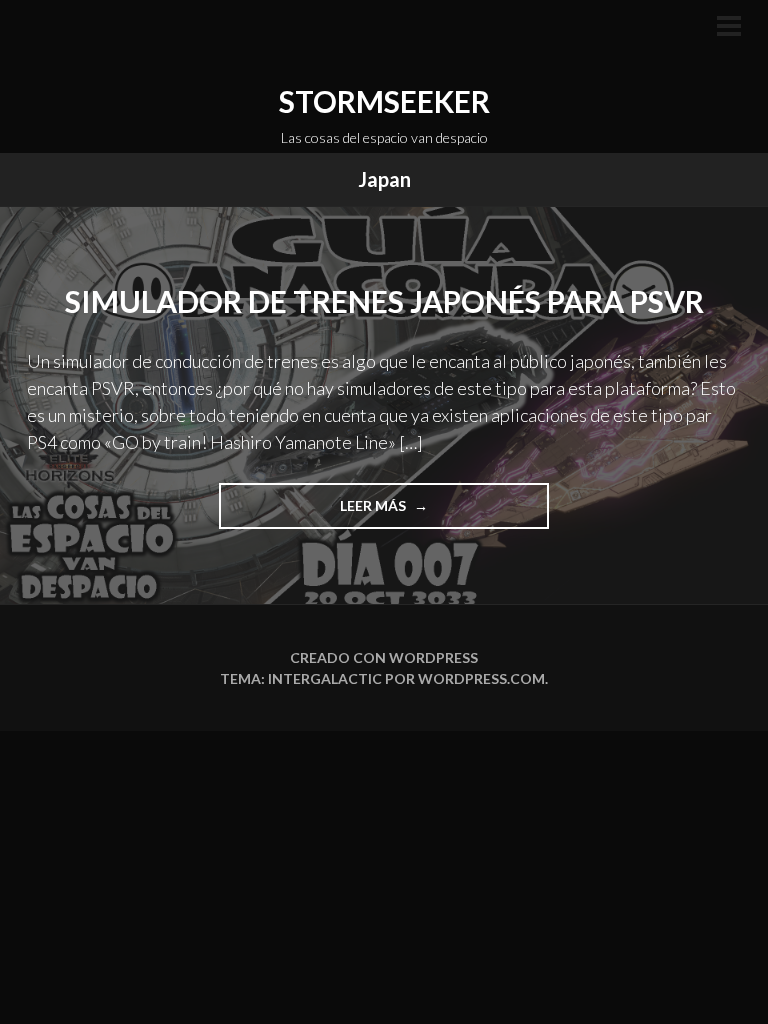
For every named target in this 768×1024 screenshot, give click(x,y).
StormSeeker (384, 101)
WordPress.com (481, 678)
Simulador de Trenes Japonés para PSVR (384, 301)
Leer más (395, 512)
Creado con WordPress (384, 657)
